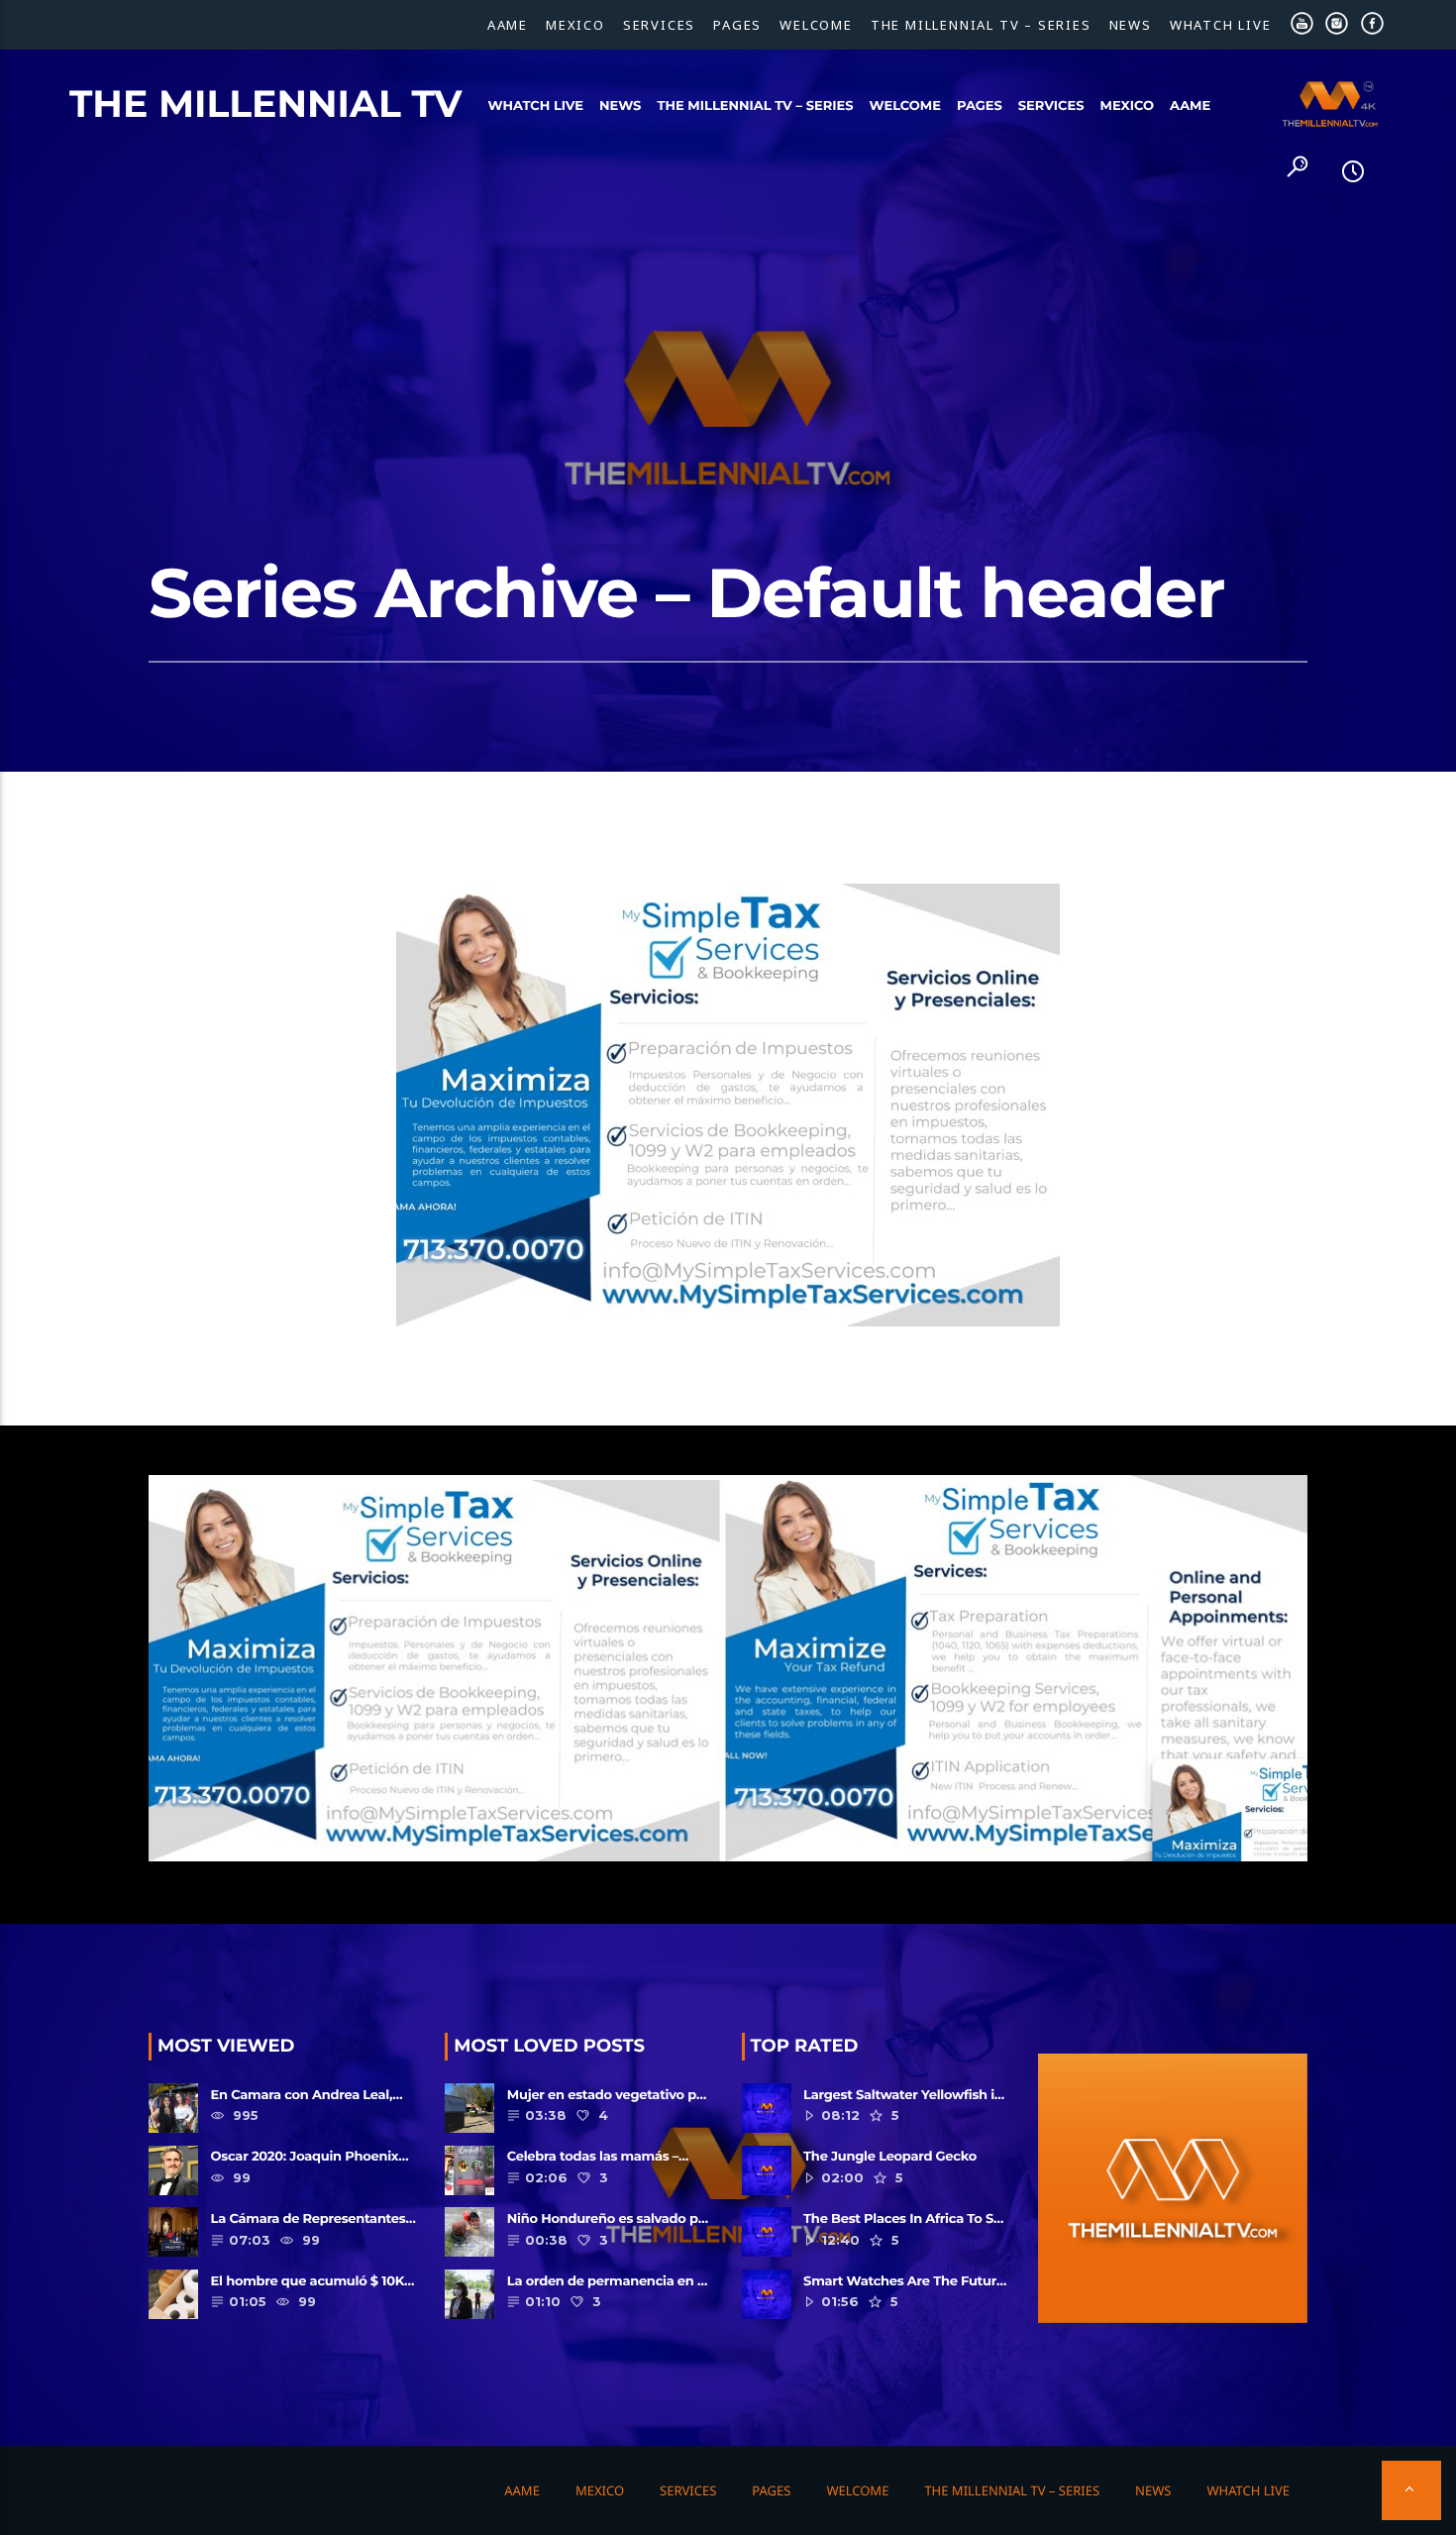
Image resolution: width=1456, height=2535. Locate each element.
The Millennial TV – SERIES (981, 25)
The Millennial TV (266, 104)
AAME (508, 25)
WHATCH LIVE (1221, 25)
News (1131, 25)
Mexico (575, 25)
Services (659, 25)
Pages (737, 25)
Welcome (816, 25)
